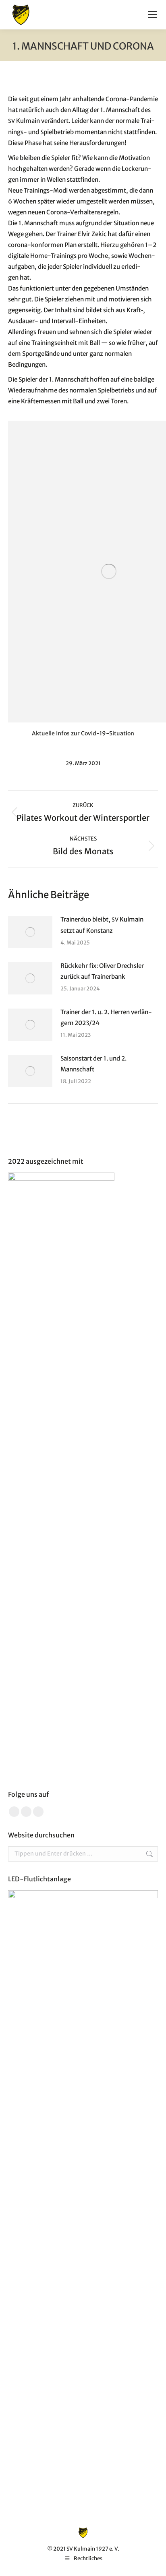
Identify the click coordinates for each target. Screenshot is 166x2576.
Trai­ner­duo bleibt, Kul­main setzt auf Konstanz (102, 925)
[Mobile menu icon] (153, 15)
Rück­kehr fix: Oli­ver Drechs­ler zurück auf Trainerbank (102, 971)
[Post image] (30, 932)
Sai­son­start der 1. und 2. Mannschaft (93, 1064)
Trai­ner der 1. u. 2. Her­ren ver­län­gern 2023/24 (106, 1017)
